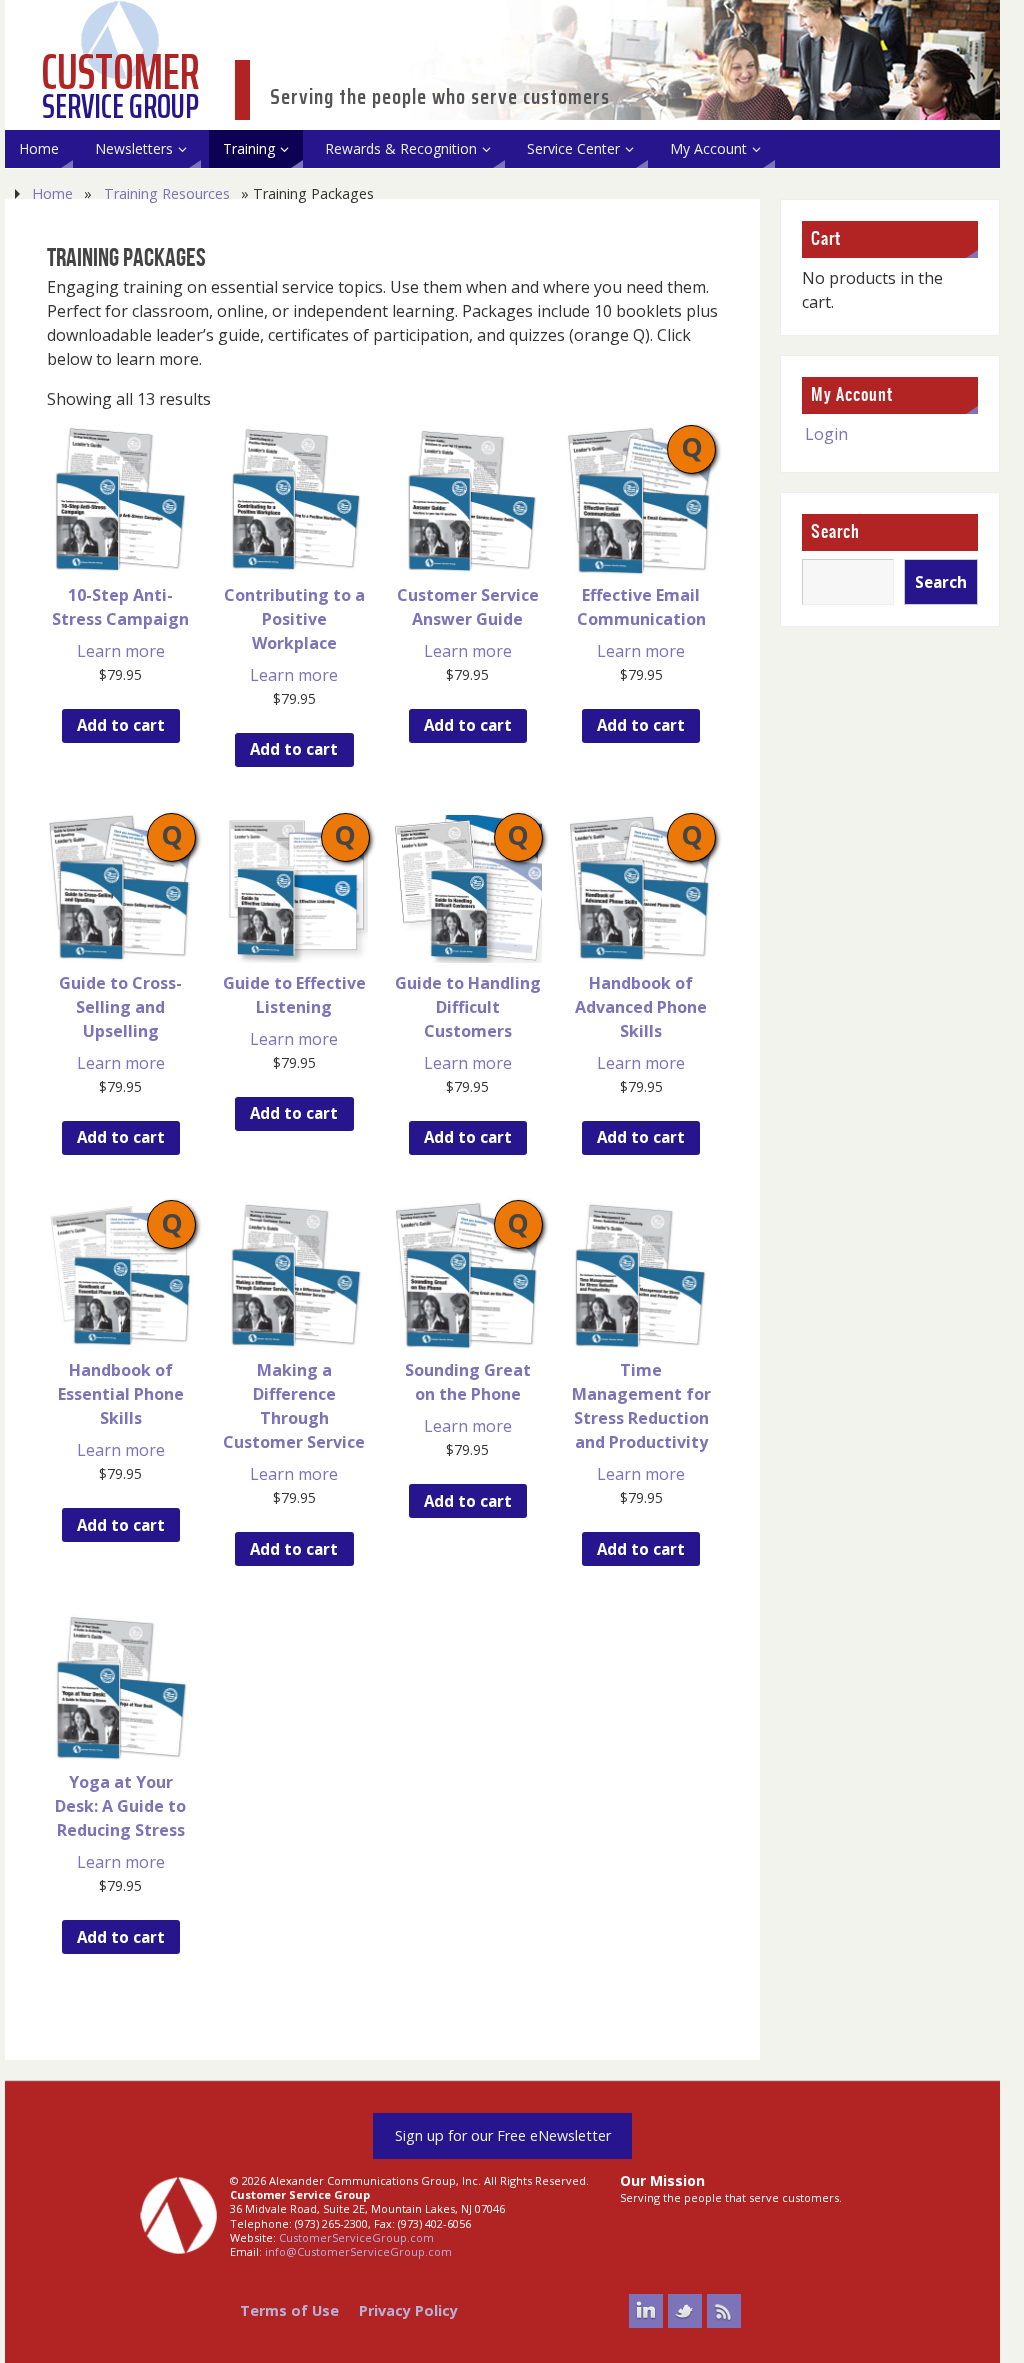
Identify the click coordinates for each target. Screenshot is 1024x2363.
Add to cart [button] (121, 725)
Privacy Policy (408, 2310)
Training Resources (167, 193)
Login (826, 434)
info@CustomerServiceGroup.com (358, 2251)
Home (52, 193)
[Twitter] (685, 2311)
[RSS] (724, 2311)
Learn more (121, 651)
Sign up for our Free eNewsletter (503, 2135)
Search (835, 532)
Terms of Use (289, 2310)
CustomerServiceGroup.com (356, 2237)
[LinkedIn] (646, 2311)
